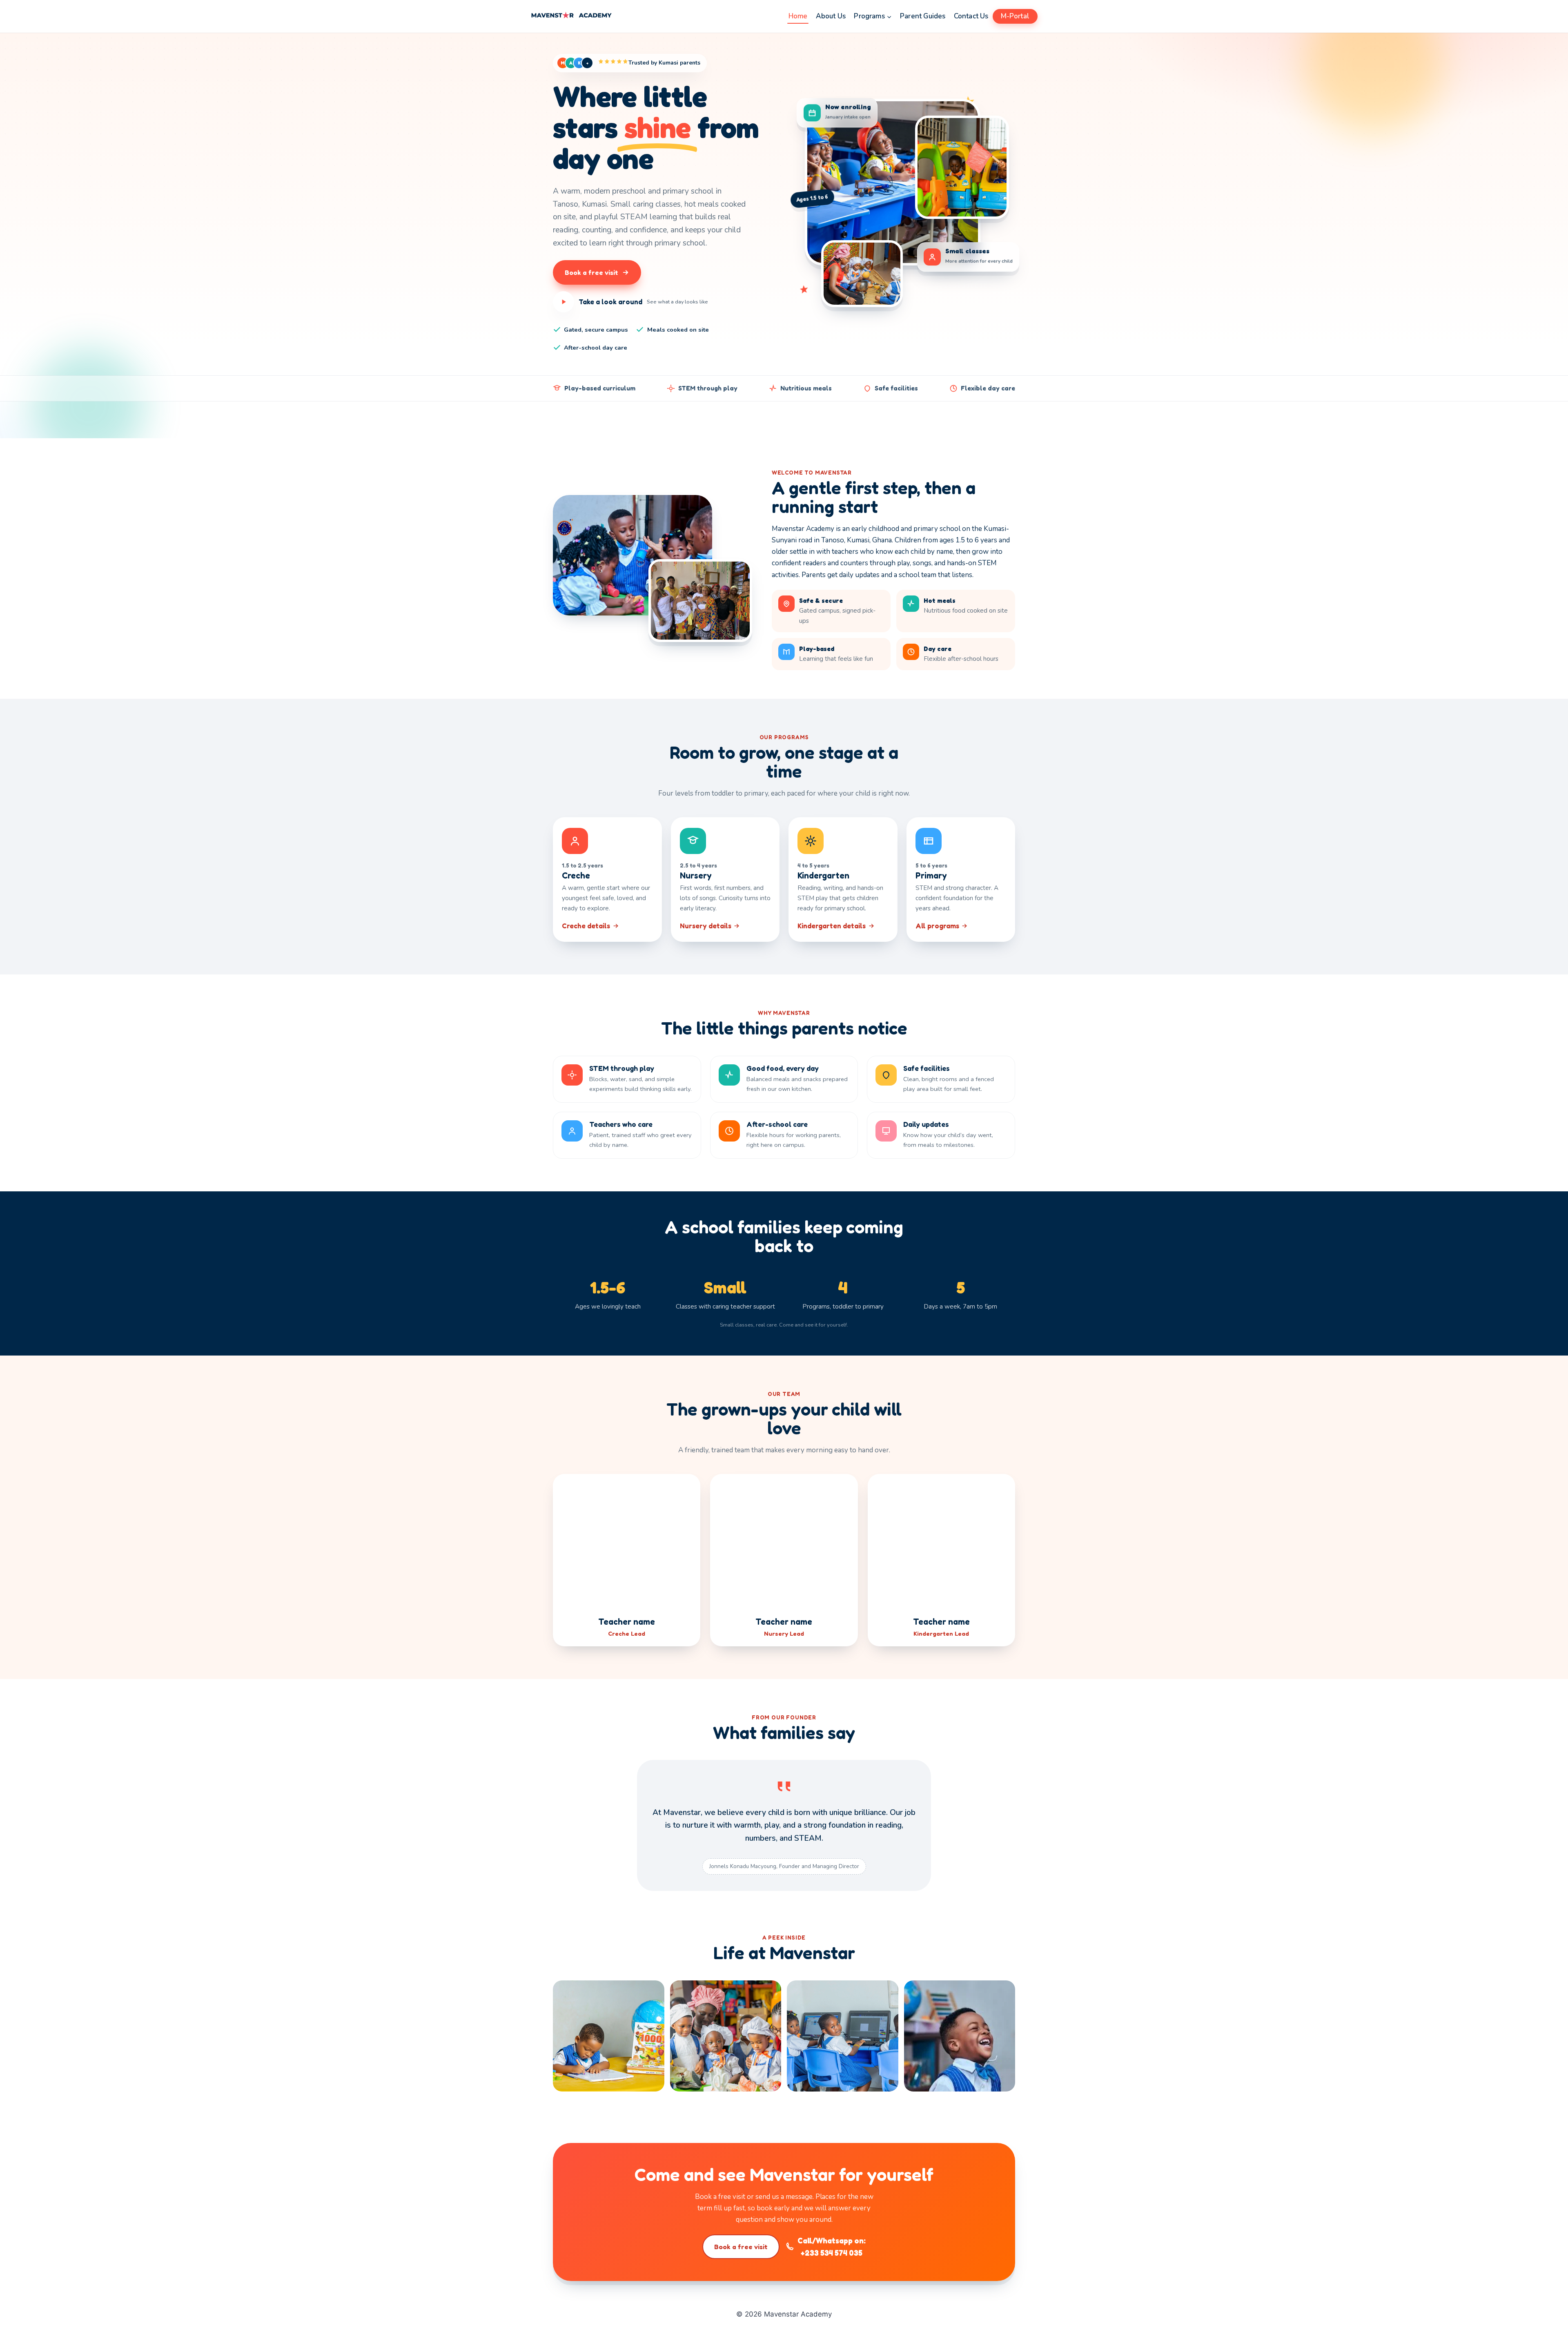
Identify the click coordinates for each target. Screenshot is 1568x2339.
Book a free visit (741, 2247)
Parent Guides (923, 16)
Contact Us (971, 16)
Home (798, 16)
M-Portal (1015, 16)
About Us (831, 16)
